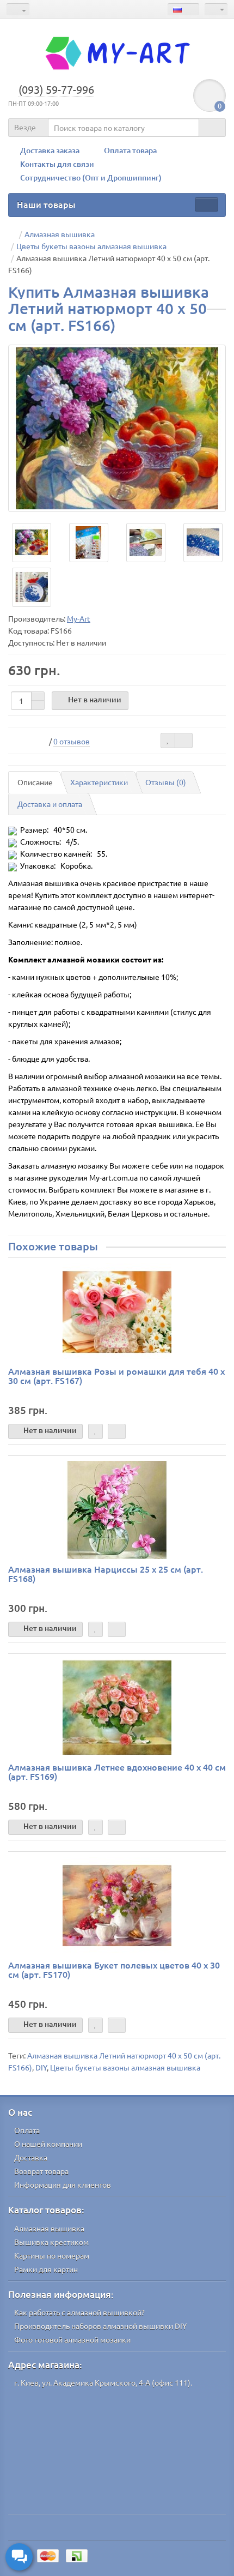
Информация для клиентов (63, 2184)
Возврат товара (41, 2171)
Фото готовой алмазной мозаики (72, 2339)
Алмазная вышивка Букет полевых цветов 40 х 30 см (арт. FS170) (114, 1970)
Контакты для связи (57, 164)
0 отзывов (72, 741)
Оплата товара (130, 150)
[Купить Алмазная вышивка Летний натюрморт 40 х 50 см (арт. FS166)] (117, 428)
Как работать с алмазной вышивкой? (79, 2312)
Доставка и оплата (50, 804)
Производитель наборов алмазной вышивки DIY (100, 2326)
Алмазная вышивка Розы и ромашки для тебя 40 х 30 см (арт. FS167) (116, 1376)
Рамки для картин (46, 2269)
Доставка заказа (50, 150)
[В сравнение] (184, 741)
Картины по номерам (52, 2255)
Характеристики (99, 782)
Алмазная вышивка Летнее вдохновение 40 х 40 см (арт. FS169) (117, 1772)
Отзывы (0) (166, 782)
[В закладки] (168, 741)
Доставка (31, 2157)
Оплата (27, 2130)
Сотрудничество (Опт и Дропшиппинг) (91, 177)
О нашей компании (48, 2144)
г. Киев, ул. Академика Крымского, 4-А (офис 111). (103, 2382)
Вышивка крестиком (51, 2242)
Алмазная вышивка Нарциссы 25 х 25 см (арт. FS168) (106, 1574)
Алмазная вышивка (49, 2228)
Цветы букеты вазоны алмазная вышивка (125, 2067)
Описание (35, 782)
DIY (41, 2067)
